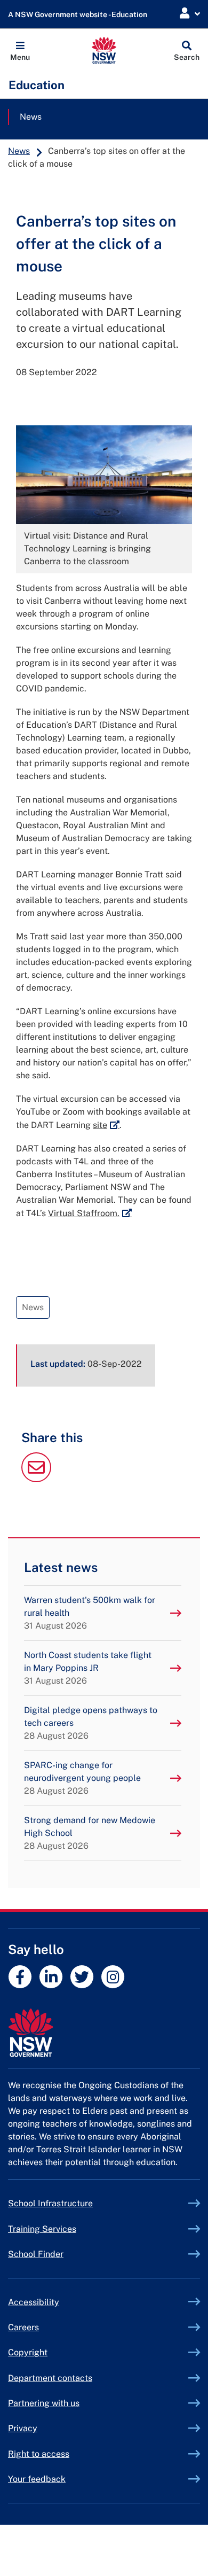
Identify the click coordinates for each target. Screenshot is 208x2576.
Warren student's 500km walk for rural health (90, 1613)
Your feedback (37, 2479)
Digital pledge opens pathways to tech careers (91, 1723)
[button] (20, 50)
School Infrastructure (75, 2203)
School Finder (36, 2254)
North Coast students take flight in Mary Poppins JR (88, 1668)
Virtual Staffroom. (90, 1213)
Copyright (28, 2352)
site (106, 1125)
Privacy (23, 2428)
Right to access (39, 2454)
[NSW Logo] (104, 50)
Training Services (67, 2229)
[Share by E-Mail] (36, 1479)
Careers (23, 2327)
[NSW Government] (104, 2033)
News (31, 117)
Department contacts (50, 2378)
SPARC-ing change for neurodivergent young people (82, 1778)
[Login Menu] (190, 14)
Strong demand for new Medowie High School (90, 1833)
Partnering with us (44, 2403)
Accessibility (34, 2302)
